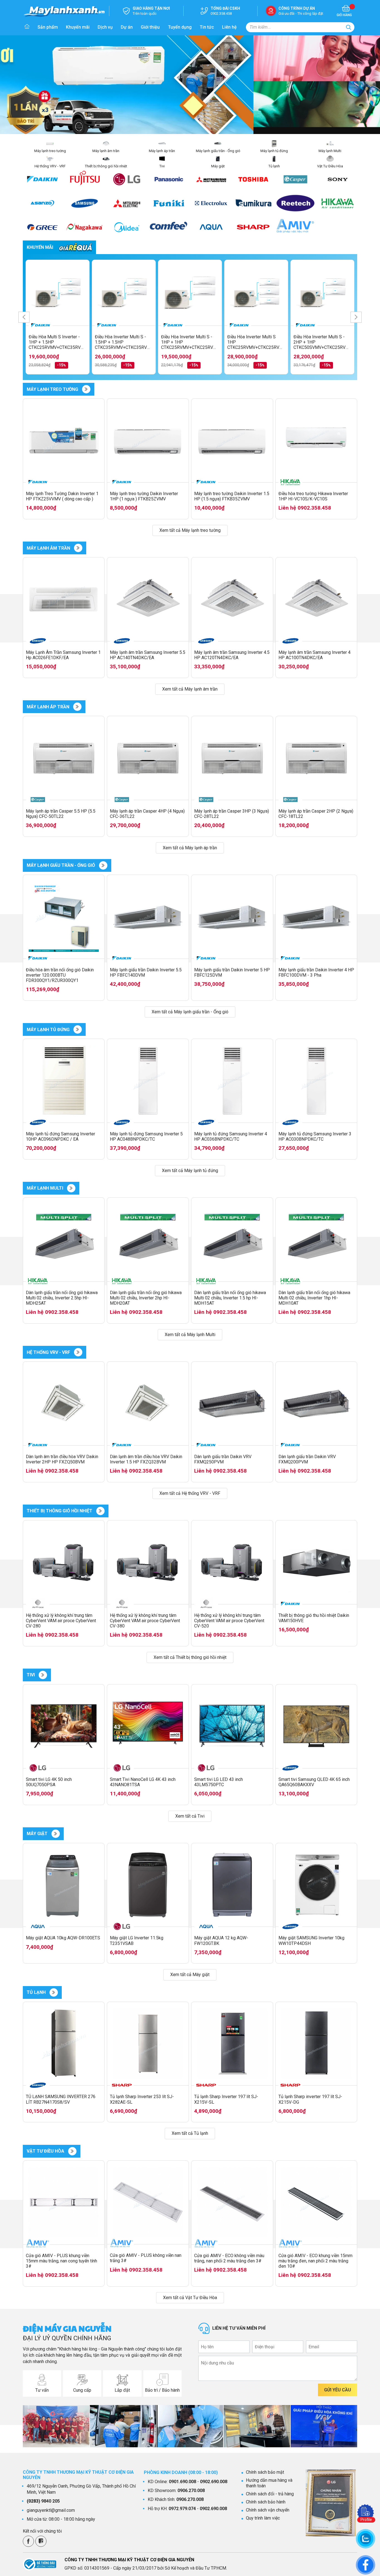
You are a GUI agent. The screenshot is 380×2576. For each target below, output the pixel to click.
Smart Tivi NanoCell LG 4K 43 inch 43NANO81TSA (143, 1782)
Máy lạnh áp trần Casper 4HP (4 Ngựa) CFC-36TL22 (147, 814)
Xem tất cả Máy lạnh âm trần (190, 689)
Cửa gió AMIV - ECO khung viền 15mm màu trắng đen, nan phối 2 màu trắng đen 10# (315, 2261)
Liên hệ (229, 27)
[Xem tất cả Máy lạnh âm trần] (78, 548)
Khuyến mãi (78, 27)
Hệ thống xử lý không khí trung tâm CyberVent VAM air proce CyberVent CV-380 (145, 1621)
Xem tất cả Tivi (190, 1816)
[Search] (349, 27)
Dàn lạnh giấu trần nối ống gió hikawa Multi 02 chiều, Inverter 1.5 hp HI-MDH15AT (230, 1298)
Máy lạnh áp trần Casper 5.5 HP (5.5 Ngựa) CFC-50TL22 (61, 814)
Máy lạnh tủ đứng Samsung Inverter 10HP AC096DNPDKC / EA (61, 1136)
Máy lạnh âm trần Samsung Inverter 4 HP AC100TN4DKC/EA (314, 655)
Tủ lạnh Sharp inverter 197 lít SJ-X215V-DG (310, 2099)
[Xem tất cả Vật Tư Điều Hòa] (72, 2151)
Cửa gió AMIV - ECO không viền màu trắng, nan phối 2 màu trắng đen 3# (229, 2258)
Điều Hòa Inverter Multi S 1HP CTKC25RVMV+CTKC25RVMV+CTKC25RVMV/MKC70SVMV (256, 342)
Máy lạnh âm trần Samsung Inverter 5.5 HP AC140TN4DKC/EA (148, 655)
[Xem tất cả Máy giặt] (56, 1834)
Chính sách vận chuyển (268, 2510)
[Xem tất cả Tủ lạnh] (54, 1992)
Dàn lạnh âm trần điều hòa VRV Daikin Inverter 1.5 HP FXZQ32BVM (146, 1459)
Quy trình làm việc (263, 2518)
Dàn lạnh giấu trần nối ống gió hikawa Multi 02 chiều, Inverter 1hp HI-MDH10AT (314, 1298)
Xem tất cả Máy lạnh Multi (190, 1335)
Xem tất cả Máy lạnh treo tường (190, 530)
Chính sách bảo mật (265, 2472)
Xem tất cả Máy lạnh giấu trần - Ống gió (190, 1012)
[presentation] (24, 317)
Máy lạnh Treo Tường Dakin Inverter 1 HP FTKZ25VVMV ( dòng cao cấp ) (62, 496)
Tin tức (207, 27)
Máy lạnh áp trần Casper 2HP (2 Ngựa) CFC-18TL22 (316, 814)
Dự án (127, 27)
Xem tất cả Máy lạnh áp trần (190, 848)
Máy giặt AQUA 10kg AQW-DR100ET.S (63, 1938)
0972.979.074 (182, 2509)
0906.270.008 (191, 2491)
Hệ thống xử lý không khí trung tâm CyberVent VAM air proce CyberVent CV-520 (229, 1621)
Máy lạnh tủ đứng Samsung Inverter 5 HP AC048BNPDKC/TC (146, 1136)
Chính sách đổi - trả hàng (270, 2494)
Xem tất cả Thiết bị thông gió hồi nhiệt (190, 1657)
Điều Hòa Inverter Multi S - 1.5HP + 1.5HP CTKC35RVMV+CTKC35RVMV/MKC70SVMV (124, 342)
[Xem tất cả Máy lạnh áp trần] (77, 707)
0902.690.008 (214, 2482)
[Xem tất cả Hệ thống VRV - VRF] (78, 1352)
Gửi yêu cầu (338, 2390)
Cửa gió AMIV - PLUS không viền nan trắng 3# (146, 2258)
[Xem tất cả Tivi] (43, 1675)
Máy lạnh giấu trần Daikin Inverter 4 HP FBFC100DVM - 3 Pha (316, 972)
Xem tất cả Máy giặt (190, 1975)
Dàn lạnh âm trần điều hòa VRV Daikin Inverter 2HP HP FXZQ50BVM (62, 1459)
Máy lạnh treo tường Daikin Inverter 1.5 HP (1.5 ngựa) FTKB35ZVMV (232, 496)
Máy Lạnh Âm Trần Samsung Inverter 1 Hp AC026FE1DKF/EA (63, 655)
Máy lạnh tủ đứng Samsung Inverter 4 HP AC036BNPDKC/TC (231, 1136)
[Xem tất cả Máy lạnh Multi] (71, 1188)
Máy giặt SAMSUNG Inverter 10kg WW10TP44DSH (311, 1940)
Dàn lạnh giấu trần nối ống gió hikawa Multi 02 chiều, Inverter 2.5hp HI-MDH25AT (62, 1298)
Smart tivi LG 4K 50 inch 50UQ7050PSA (49, 1782)
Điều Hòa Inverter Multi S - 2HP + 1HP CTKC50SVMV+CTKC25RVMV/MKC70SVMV (322, 342)
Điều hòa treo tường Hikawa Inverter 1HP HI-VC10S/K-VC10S (313, 496)
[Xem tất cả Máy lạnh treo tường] (86, 389)
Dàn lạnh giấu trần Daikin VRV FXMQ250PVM (223, 1459)
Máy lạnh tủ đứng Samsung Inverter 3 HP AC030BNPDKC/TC (315, 1136)
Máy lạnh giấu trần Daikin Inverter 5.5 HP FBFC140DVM (146, 972)
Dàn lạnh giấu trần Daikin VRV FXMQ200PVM (307, 1459)
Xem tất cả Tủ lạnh (190, 2133)
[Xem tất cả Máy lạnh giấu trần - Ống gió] (103, 865)
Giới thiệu (150, 27)
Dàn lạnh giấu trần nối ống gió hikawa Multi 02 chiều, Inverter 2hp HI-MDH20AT (146, 1298)
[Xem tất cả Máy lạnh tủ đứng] (78, 1029)
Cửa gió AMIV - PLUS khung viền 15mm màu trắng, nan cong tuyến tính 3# (61, 2261)
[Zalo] (41, 2541)
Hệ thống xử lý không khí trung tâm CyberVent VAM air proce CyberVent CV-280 (61, 1621)
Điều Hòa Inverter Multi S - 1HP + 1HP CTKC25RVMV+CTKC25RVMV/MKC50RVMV (190, 342)
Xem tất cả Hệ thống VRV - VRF (190, 1493)
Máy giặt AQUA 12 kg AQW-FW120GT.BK (221, 1940)
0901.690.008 (182, 2482)
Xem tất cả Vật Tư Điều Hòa (190, 2298)
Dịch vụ (105, 27)
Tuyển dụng (180, 27)
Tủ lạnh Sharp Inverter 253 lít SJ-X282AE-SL (142, 2099)
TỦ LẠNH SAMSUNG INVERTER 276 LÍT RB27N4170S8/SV (61, 2099)
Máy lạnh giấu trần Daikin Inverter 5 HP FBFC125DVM (232, 972)
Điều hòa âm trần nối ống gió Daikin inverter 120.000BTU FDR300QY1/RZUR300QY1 (60, 975)
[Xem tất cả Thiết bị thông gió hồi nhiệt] (100, 1511)
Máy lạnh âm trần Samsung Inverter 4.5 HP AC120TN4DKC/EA (232, 655)
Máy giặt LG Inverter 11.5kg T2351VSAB (137, 1940)
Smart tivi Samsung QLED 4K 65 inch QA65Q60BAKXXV (314, 1782)
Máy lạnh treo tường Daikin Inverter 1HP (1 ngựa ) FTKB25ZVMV (144, 496)
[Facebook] (28, 2541)
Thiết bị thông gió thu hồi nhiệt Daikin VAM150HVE (314, 1618)
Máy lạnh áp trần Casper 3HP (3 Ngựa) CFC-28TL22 (232, 814)
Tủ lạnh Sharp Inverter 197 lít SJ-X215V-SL (226, 2099)
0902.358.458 (314, 508)
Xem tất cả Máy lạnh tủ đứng (190, 1171)
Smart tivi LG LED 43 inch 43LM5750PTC (219, 1782)
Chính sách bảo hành (266, 2502)
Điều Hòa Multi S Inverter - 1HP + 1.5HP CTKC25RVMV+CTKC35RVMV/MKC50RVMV (58, 342)
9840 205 (43, 2501)
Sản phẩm (48, 27)
